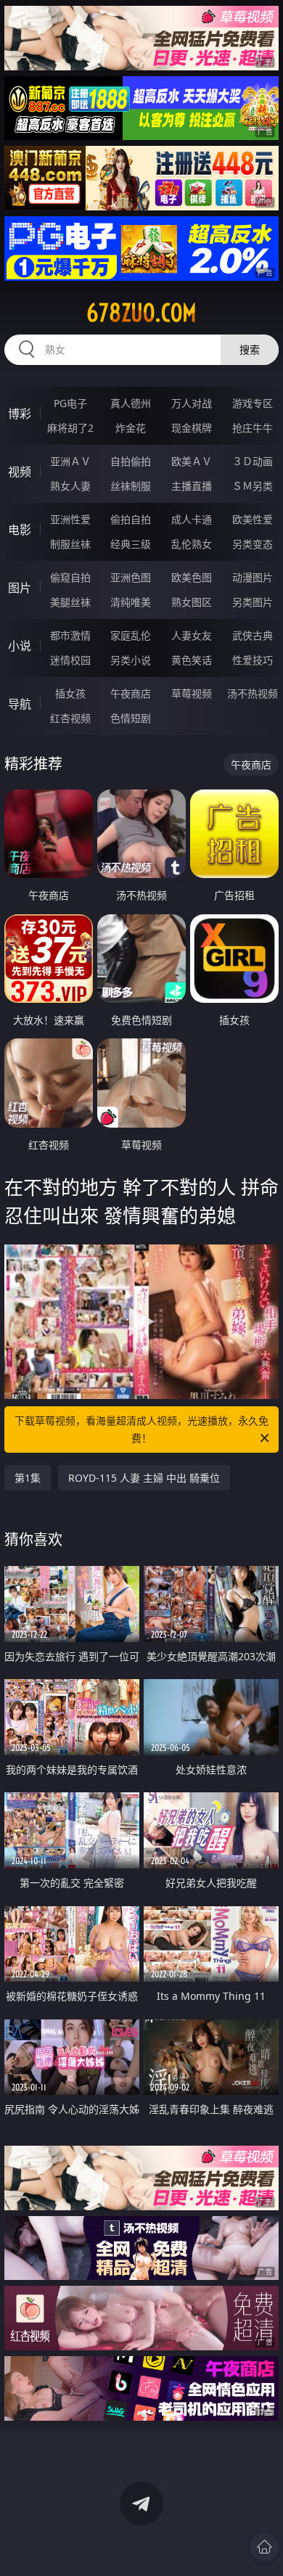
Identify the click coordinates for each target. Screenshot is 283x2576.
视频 (20, 472)
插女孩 (70, 693)
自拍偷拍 (131, 461)
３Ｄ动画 (253, 461)
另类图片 (253, 602)
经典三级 (131, 544)
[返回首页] (264, 2547)
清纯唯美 (131, 602)
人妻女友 (192, 635)
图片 (20, 588)
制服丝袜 (70, 544)
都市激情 (70, 635)
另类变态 (253, 544)
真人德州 (131, 403)
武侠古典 (253, 635)
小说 (20, 646)
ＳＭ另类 (253, 486)
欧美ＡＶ (192, 461)
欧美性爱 (253, 519)
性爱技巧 (253, 660)
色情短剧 (131, 718)
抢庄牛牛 (253, 428)
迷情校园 (70, 660)
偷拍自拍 (131, 519)
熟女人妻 (70, 486)
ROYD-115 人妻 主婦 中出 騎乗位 (144, 1478)
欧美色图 (192, 577)
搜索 (250, 349)
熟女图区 (192, 602)
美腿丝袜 (70, 602)
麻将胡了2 (70, 428)
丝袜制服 (131, 486)
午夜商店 (131, 693)
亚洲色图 (131, 577)
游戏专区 (253, 403)
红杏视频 (70, 718)
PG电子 (70, 403)
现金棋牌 (192, 428)
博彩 (20, 414)
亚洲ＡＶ (70, 461)
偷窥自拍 (70, 577)
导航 (20, 704)
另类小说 (131, 660)
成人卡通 (192, 519)
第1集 (28, 1478)
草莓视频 (192, 693)
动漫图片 (253, 577)
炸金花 (131, 428)
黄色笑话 (192, 660)
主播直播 (192, 486)
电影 (20, 530)
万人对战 (192, 403)
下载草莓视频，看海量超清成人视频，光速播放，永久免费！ (141, 1429)
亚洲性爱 (70, 519)
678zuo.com (141, 313)
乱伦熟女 (192, 544)
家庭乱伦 (131, 635)
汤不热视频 (253, 693)
